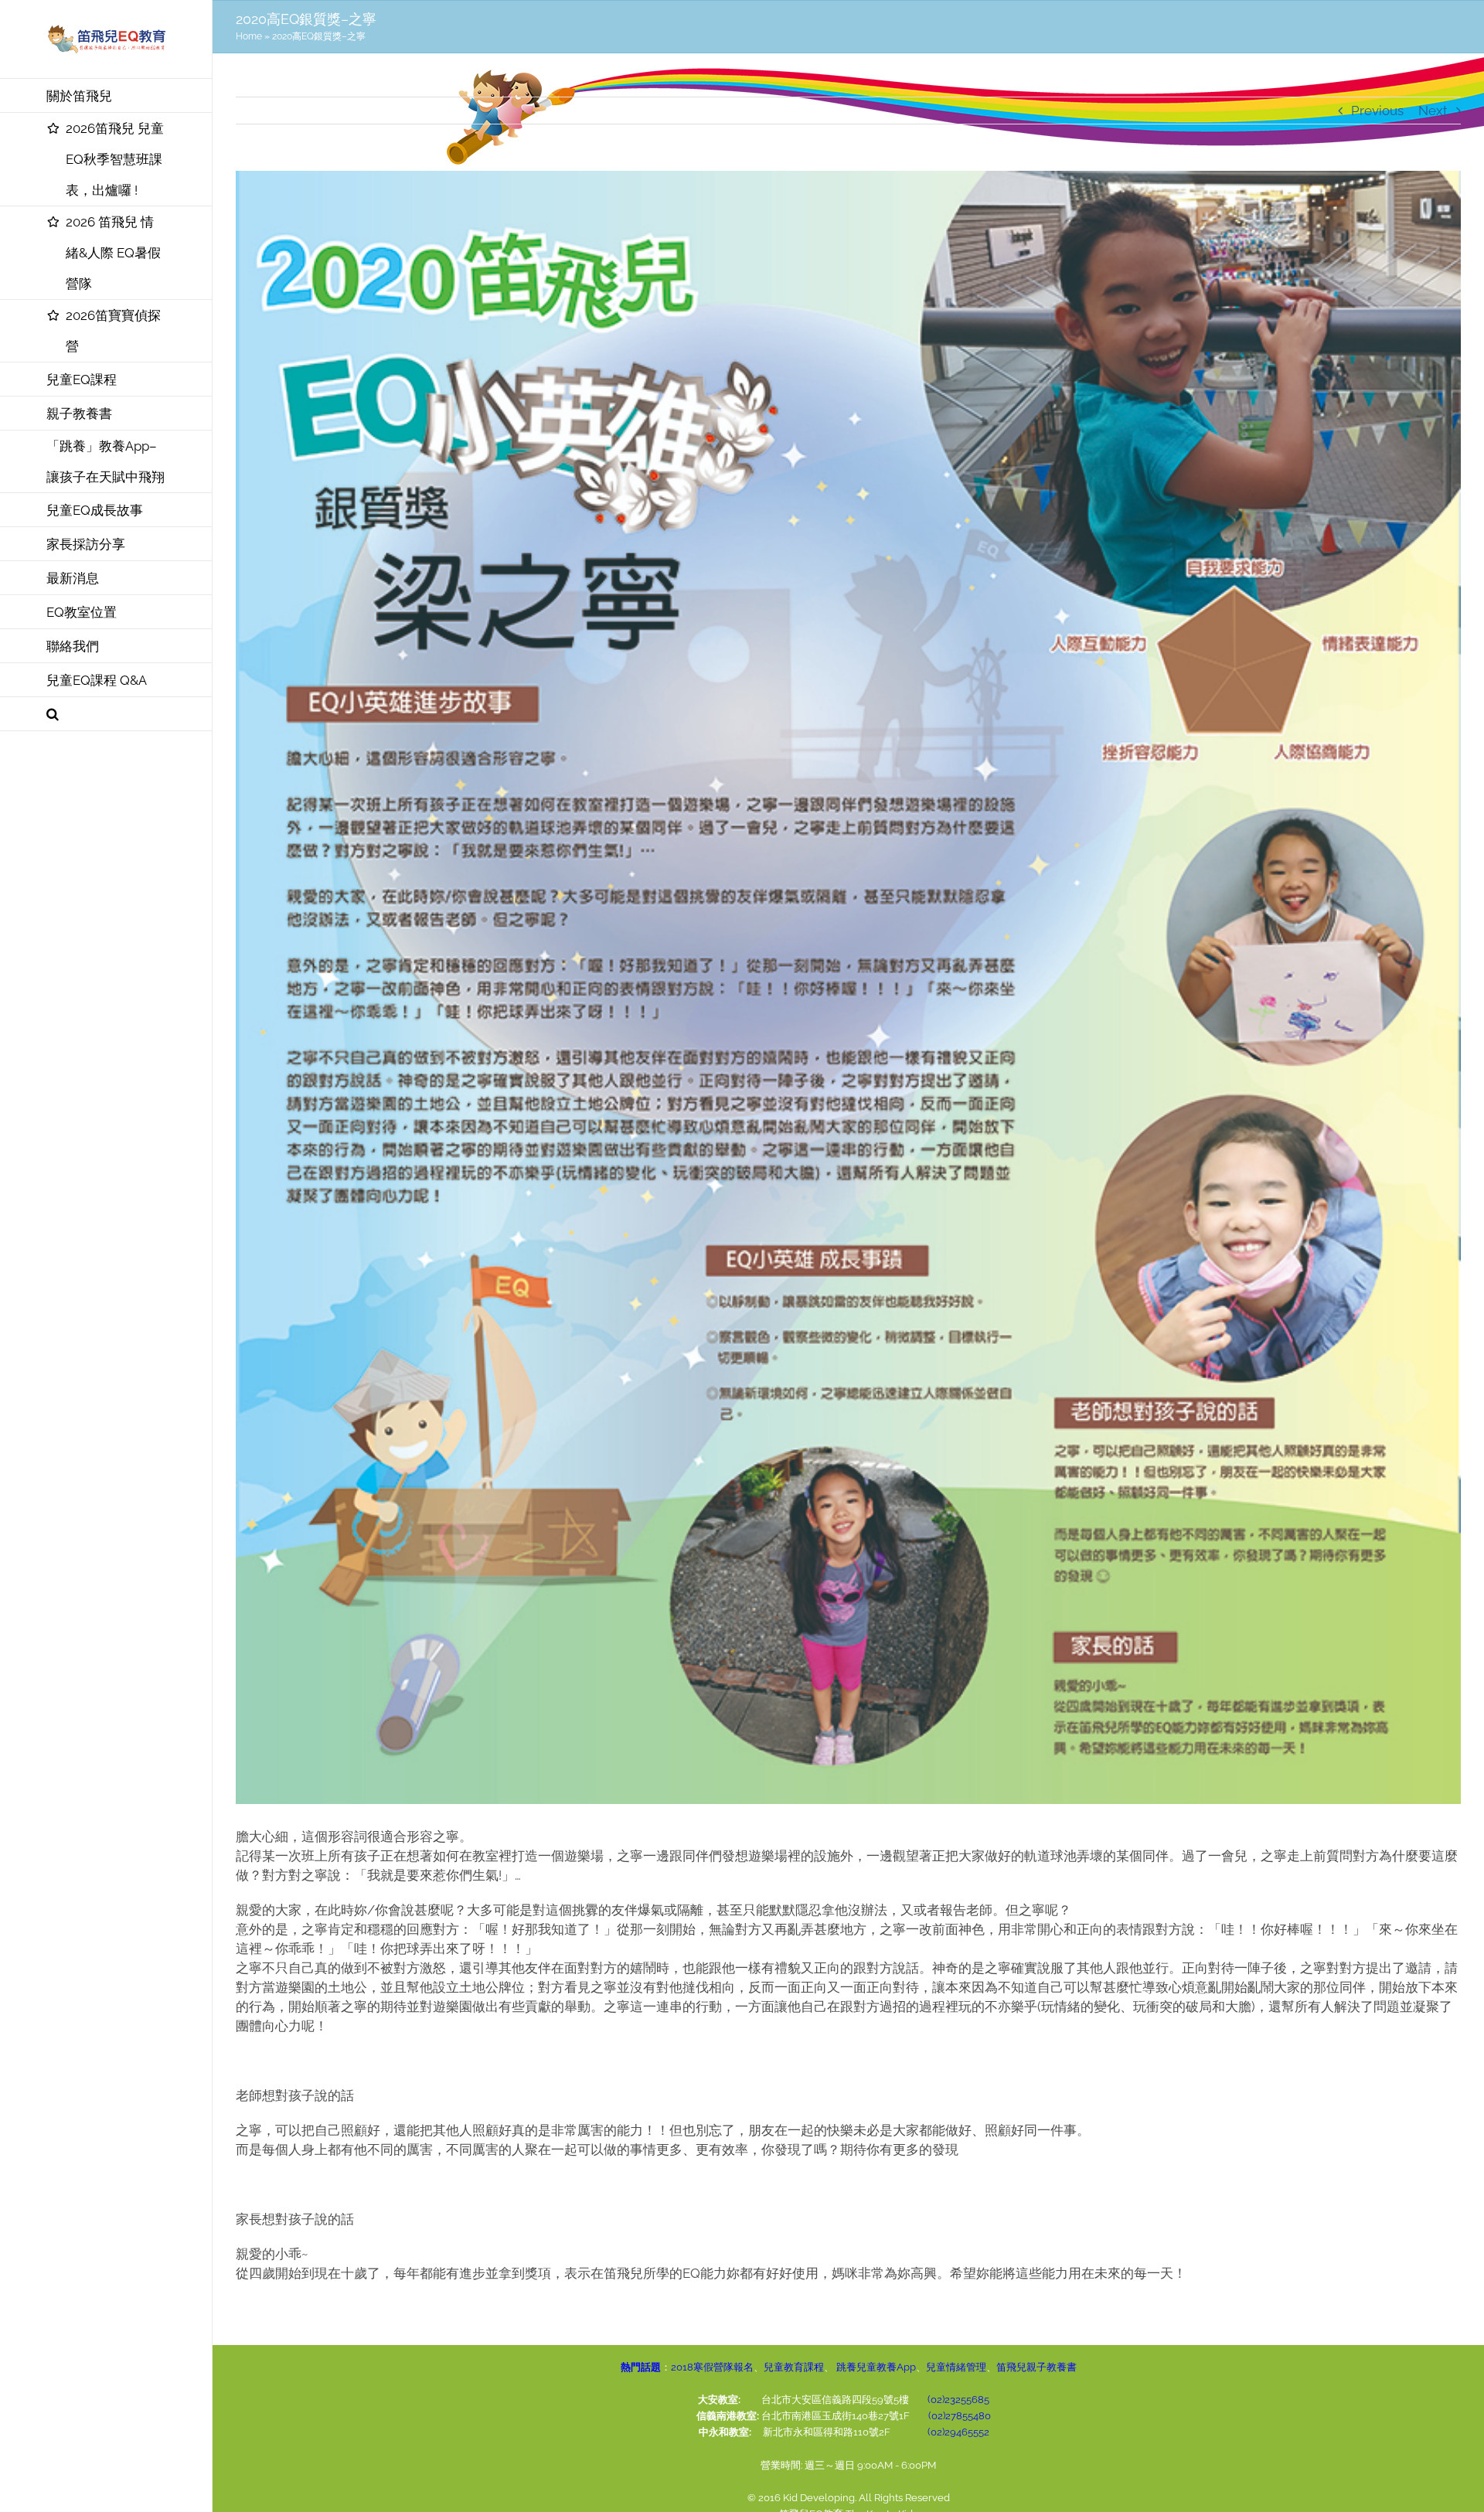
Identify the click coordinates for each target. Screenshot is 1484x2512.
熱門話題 (641, 2367)
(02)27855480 (960, 2416)
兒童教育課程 (794, 2367)
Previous (1377, 111)
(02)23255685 (958, 2400)
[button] (106, 714)
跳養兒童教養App (875, 2367)
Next (1433, 111)
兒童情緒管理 (956, 2367)
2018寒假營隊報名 (712, 2367)
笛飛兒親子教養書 (1036, 2367)
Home (249, 36)
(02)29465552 (958, 2432)
